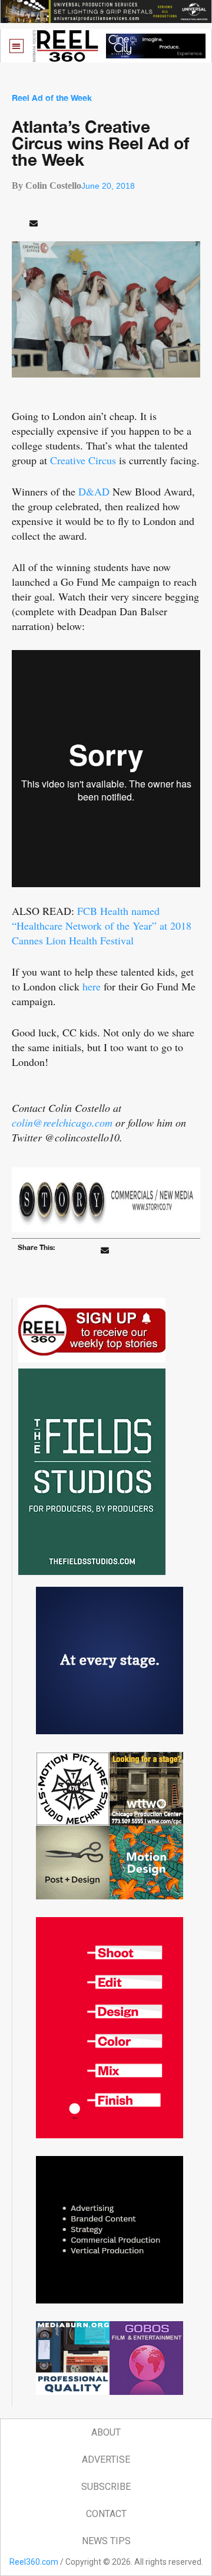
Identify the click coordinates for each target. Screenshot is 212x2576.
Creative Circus (83, 460)
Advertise (106, 2459)
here (92, 986)
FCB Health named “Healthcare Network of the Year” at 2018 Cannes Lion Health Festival (102, 926)
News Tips (106, 2541)
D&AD (94, 491)
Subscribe (106, 2487)
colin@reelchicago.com (62, 1123)
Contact (106, 2514)
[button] (17, 46)
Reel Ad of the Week (52, 98)
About (106, 2432)
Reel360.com (34, 2562)
